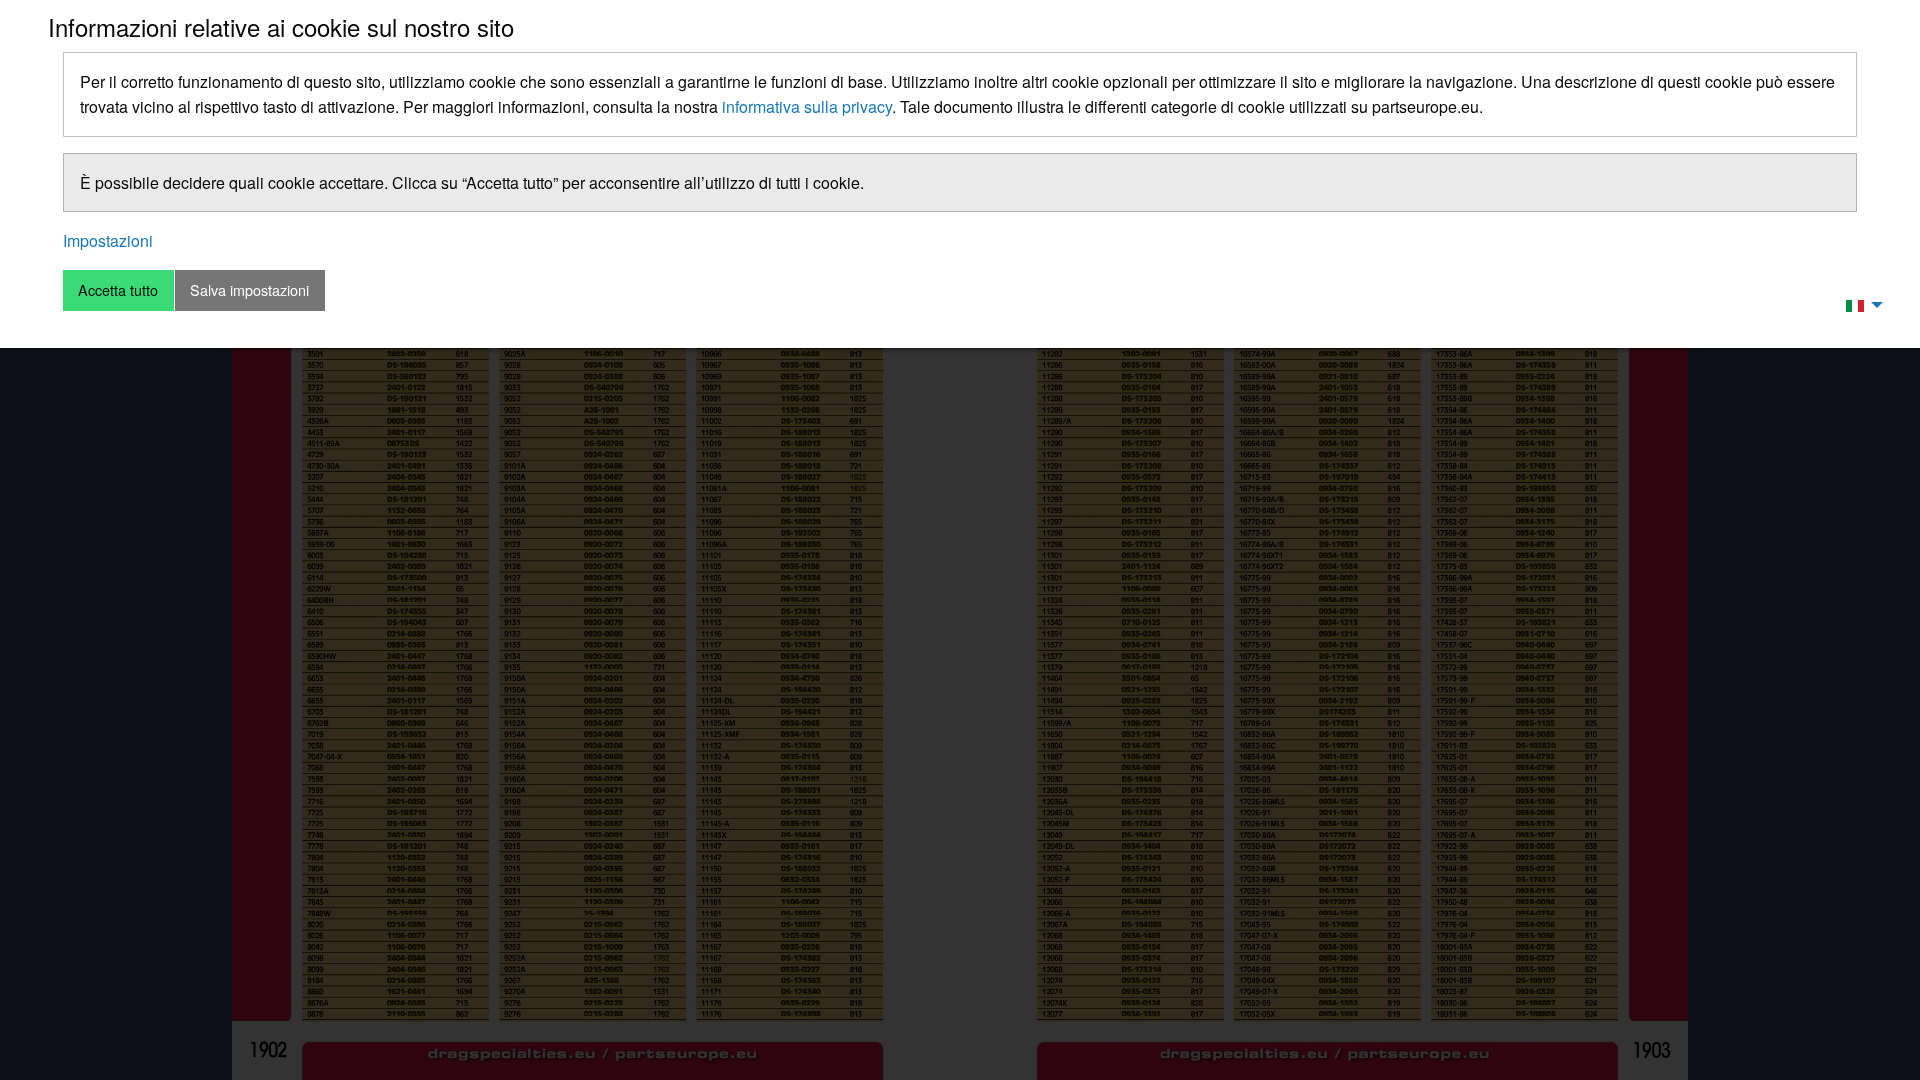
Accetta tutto (118, 289)
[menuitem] (1859, 304)
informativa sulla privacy (807, 106)
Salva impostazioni (249, 289)
